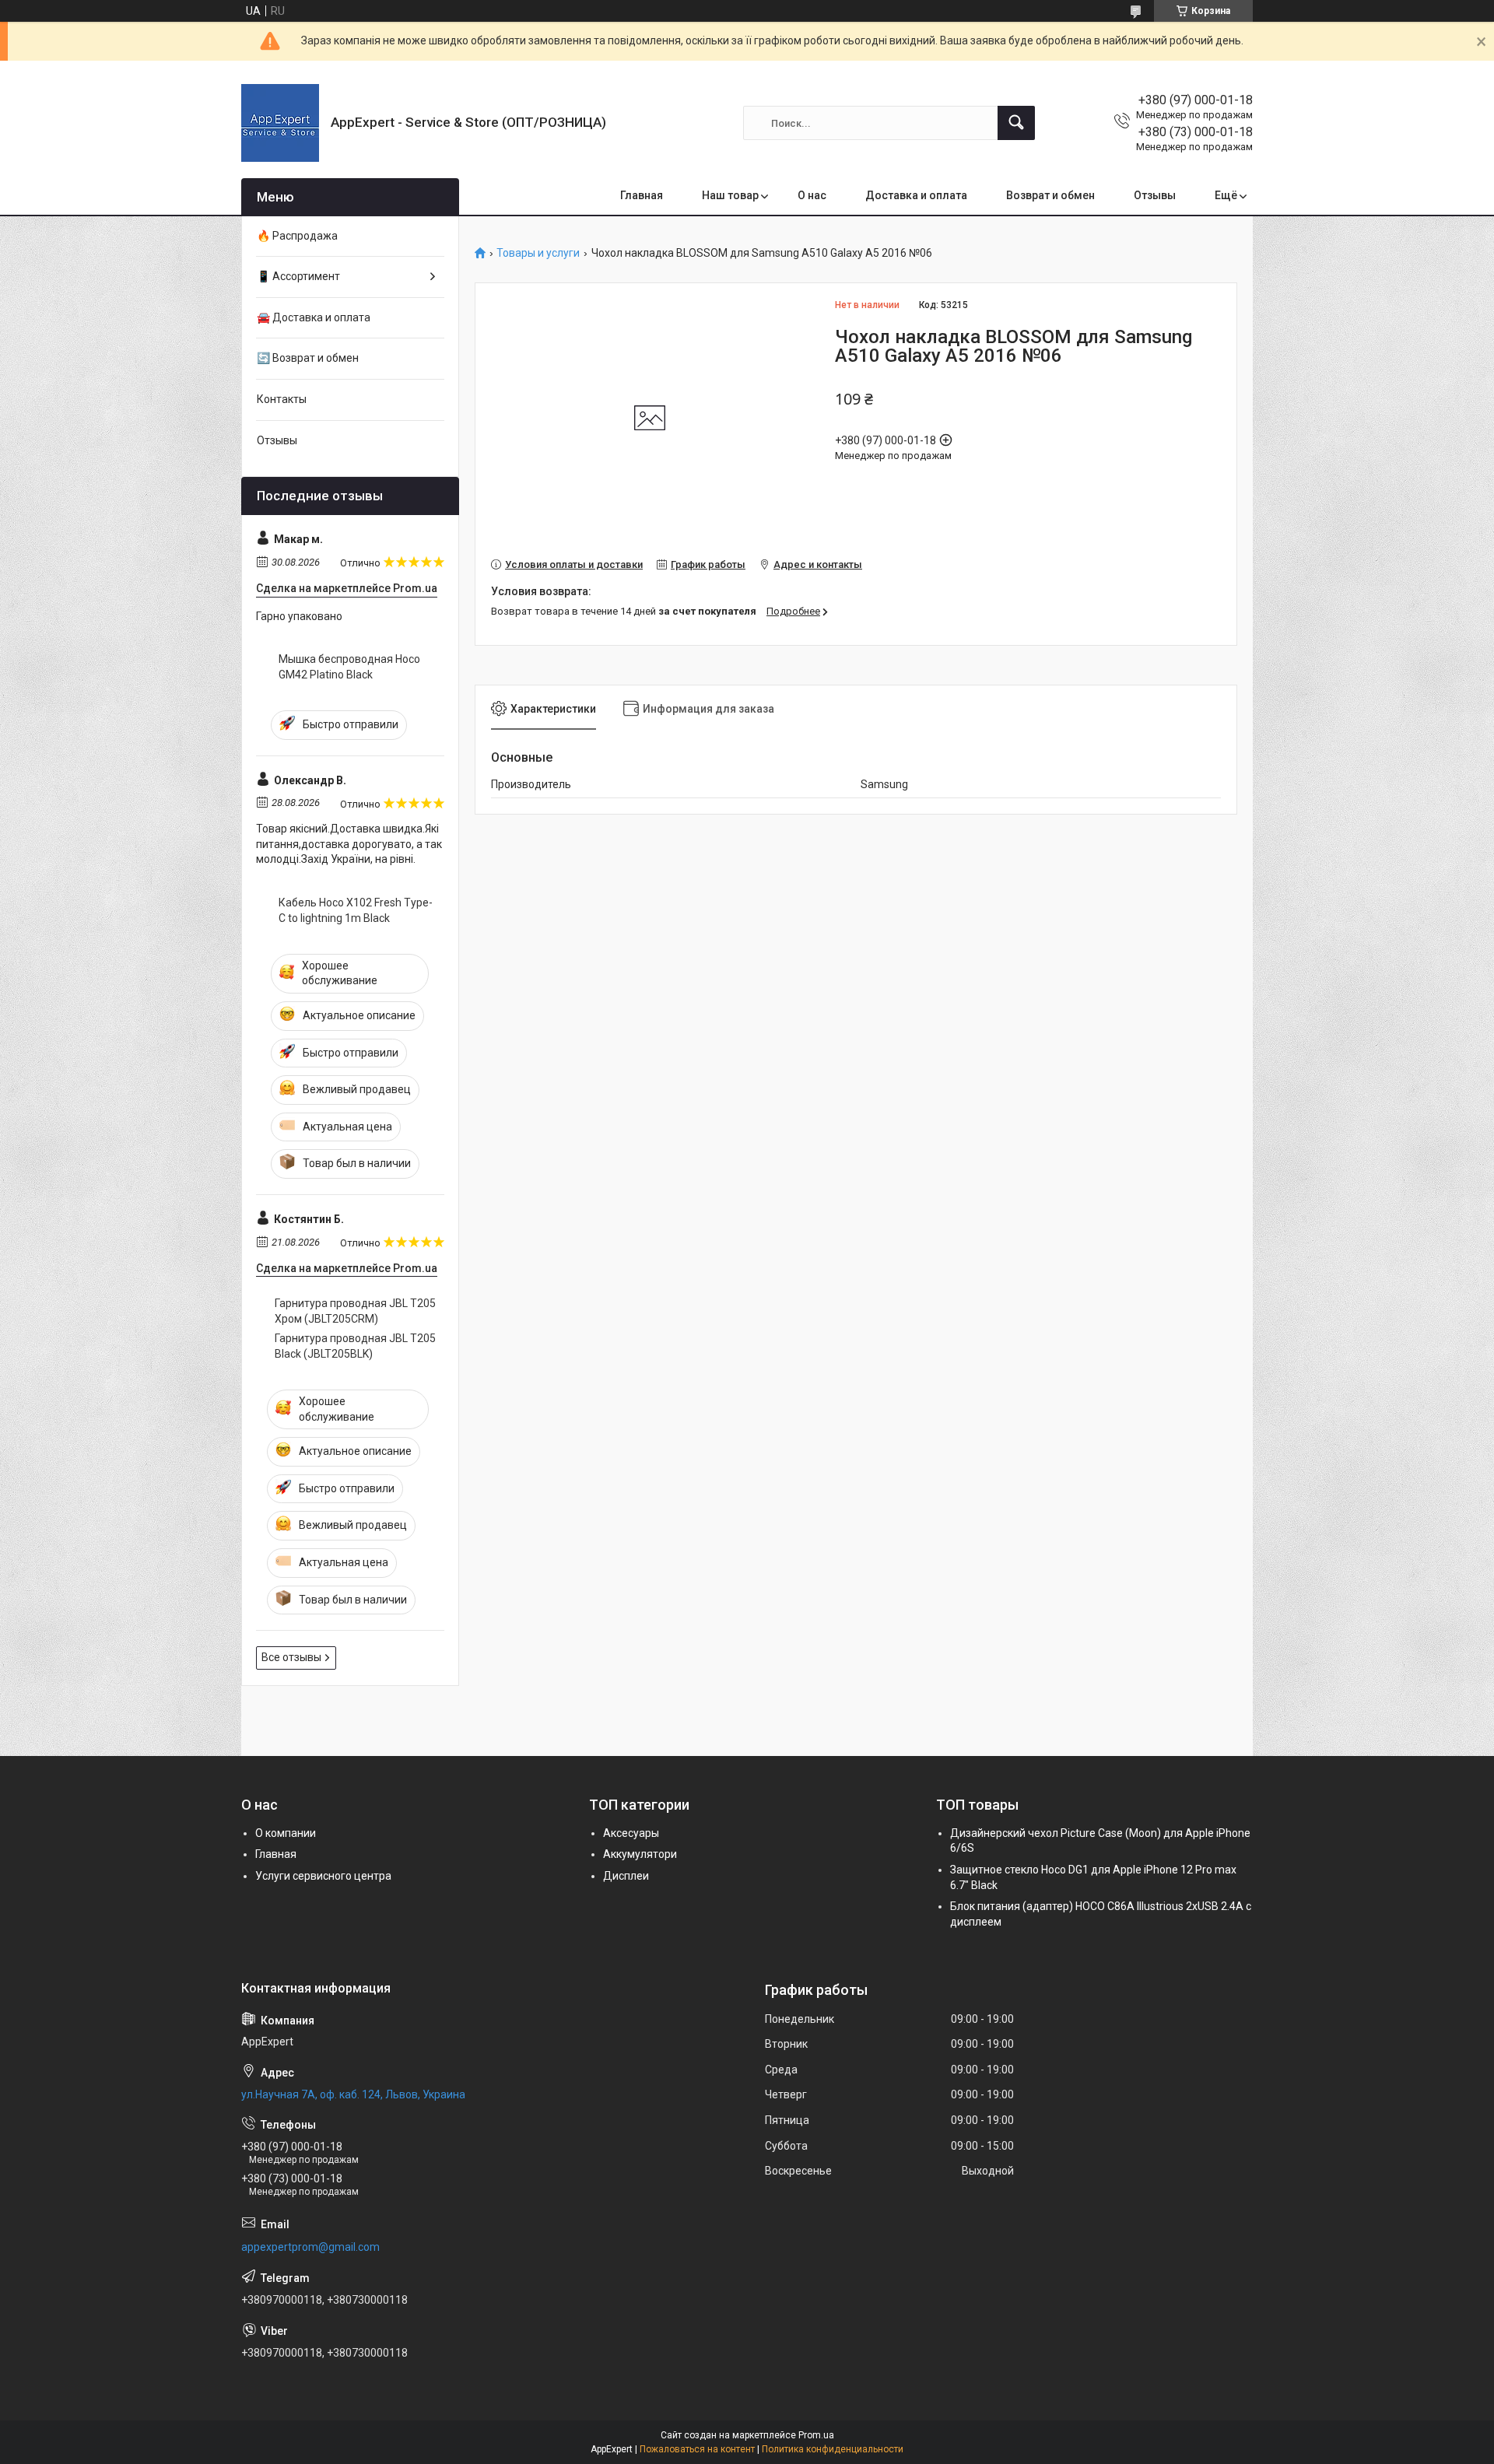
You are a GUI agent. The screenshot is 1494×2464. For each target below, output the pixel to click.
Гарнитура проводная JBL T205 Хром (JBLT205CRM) (355, 1311)
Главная (642, 195)
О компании (286, 1833)
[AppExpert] (280, 123)
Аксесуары (631, 1833)
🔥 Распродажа (297, 236)
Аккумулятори (640, 1854)
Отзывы (1155, 195)
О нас (812, 195)
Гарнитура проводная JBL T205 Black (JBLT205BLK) (355, 1346)
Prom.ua (816, 2435)
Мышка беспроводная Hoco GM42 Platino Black (349, 667)
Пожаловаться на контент (697, 2449)
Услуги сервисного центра (323, 1876)
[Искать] (1016, 123)
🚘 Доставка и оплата (314, 317)
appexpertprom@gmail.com (310, 2247)
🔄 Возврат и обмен (308, 358)
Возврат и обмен (1050, 195)
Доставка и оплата (916, 195)
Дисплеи (626, 1876)
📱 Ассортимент (298, 276)
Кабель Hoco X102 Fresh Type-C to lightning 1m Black (356, 910)
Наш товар (730, 195)
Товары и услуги (538, 253)
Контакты (282, 399)
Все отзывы (291, 1657)
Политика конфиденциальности (833, 2449)
